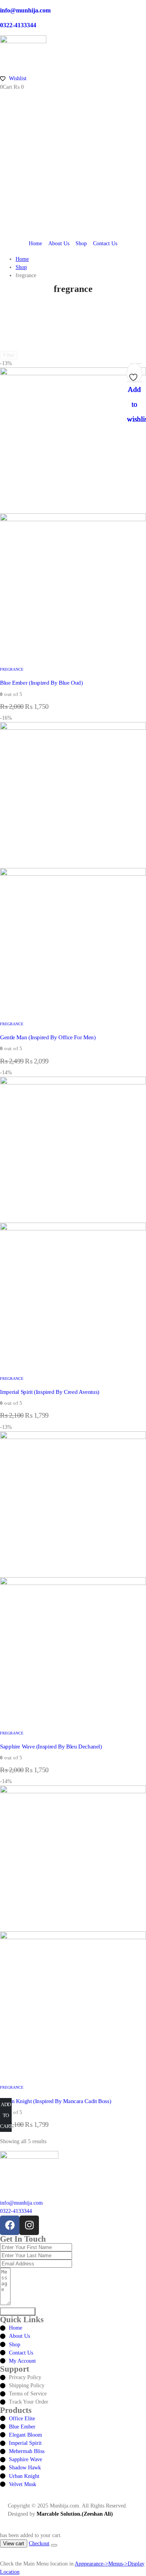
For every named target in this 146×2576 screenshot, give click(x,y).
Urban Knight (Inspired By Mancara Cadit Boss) (55, 2101)
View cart (14, 2543)
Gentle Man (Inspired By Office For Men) (48, 1037)
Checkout (39, 2543)
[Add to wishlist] (134, 375)
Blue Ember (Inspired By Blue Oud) (41, 683)
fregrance (12, 669)
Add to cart (6, 2115)
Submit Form (18, 2312)
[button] (5, 2555)
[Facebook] (10, 2225)
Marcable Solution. (59, 2514)
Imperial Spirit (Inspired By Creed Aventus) (50, 1392)
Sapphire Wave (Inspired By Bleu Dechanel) (51, 1747)
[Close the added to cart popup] (54, 2545)
